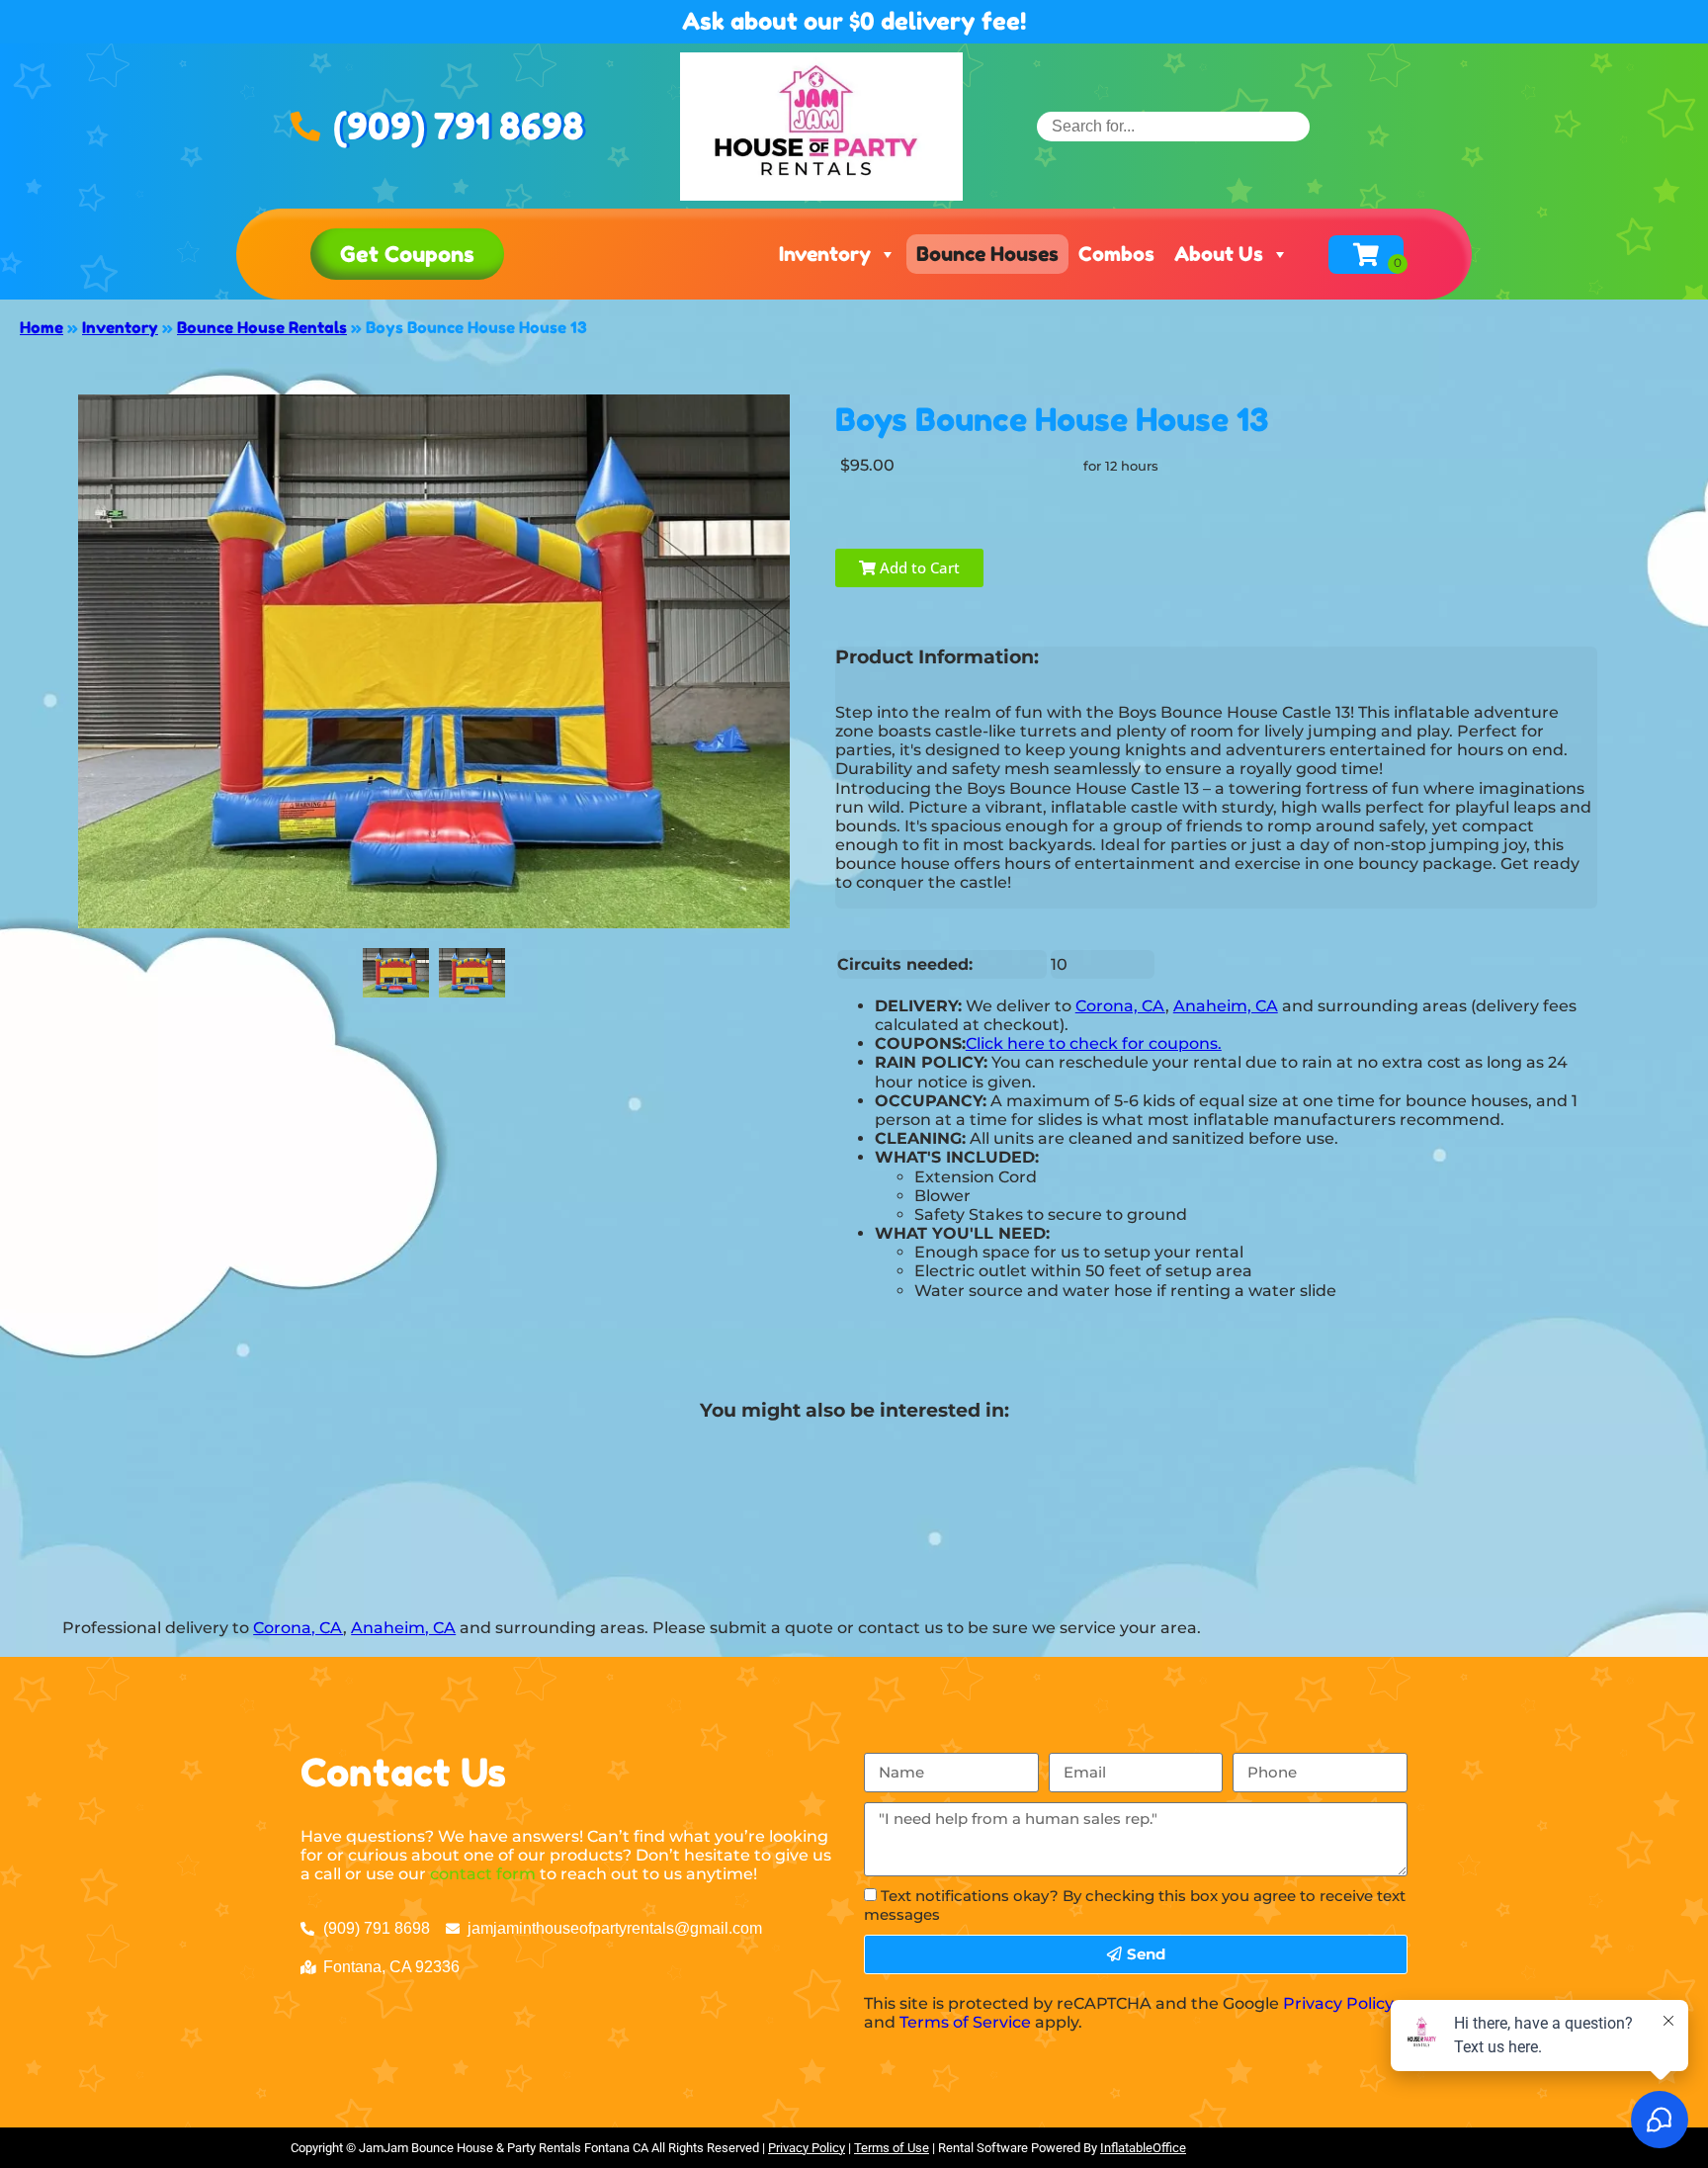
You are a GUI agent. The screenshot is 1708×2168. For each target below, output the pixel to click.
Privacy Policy (1338, 2003)
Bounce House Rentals (262, 327)
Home (42, 327)
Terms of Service (965, 2022)
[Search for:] (1173, 126)
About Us (1219, 254)
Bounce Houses (987, 254)
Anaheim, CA (1226, 1006)
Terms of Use (892, 2148)
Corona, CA (1120, 1006)
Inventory (825, 254)
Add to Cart (918, 567)
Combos (1116, 254)
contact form (483, 1874)
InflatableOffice (1143, 2148)
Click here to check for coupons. (1094, 1043)
